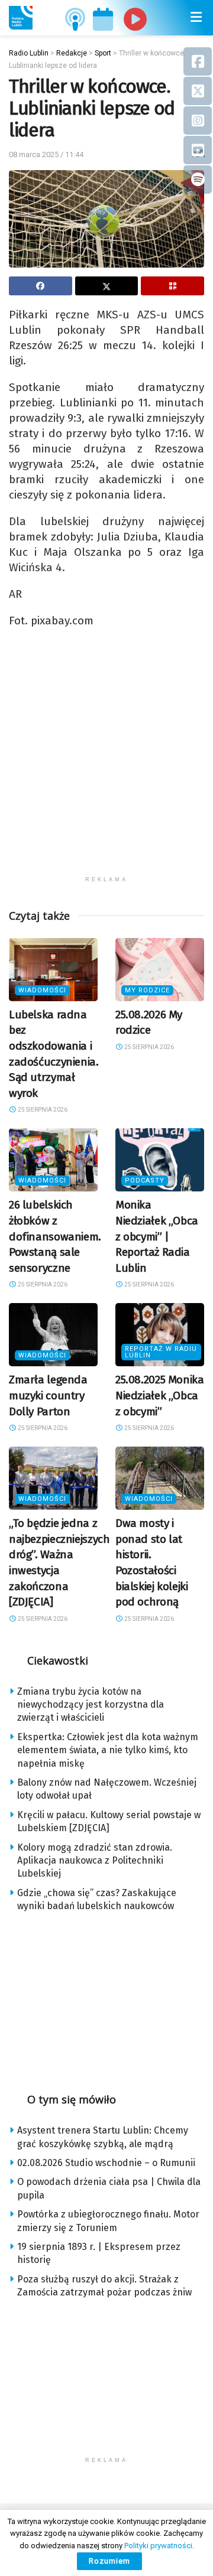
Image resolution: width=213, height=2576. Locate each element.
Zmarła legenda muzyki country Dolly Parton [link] (48, 1395)
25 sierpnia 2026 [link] (42, 1110)
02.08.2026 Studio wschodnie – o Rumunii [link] (106, 2163)
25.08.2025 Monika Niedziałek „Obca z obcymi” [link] (160, 1395)
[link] (21, 18)
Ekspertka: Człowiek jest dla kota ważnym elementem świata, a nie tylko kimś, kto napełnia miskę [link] (108, 1750)
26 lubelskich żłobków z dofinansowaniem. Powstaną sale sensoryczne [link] (55, 1236)
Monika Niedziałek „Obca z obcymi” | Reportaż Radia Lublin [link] (157, 1236)
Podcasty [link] (145, 1180)
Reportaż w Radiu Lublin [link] (161, 1352)
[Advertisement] (106, 764)
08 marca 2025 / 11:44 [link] (46, 154)
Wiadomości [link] (42, 990)
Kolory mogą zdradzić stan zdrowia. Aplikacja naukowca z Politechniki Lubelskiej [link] (95, 1861)
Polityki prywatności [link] (158, 2546)
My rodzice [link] (147, 990)
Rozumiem (109, 2561)
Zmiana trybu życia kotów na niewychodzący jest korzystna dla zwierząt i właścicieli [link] (91, 1705)
